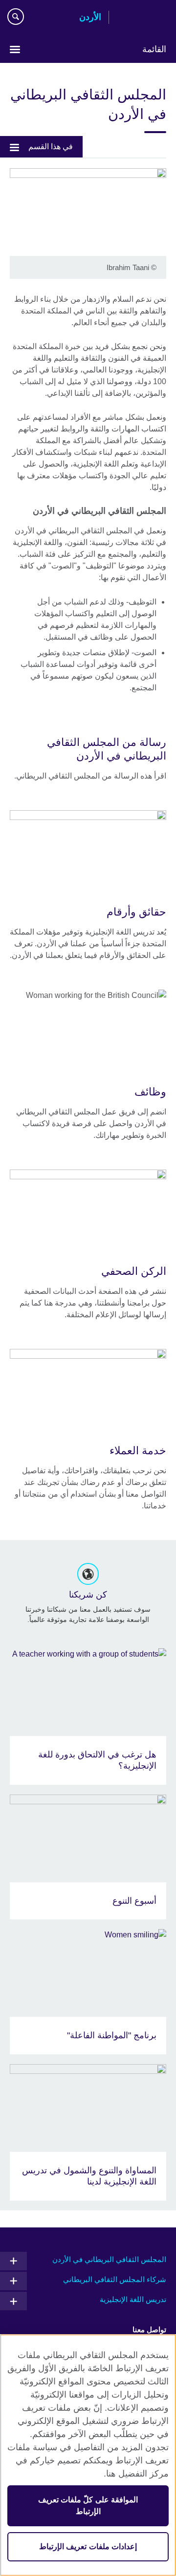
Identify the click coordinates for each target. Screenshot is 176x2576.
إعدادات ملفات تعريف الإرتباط (88, 2547)
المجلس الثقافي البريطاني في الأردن (109, 2259)
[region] (88, 2455)
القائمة (154, 49)
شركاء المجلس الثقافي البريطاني (115, 2279)
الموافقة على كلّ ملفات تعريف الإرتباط (88, 2506)
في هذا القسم (51, 146)
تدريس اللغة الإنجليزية (133, 2299)
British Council (141, 18)
